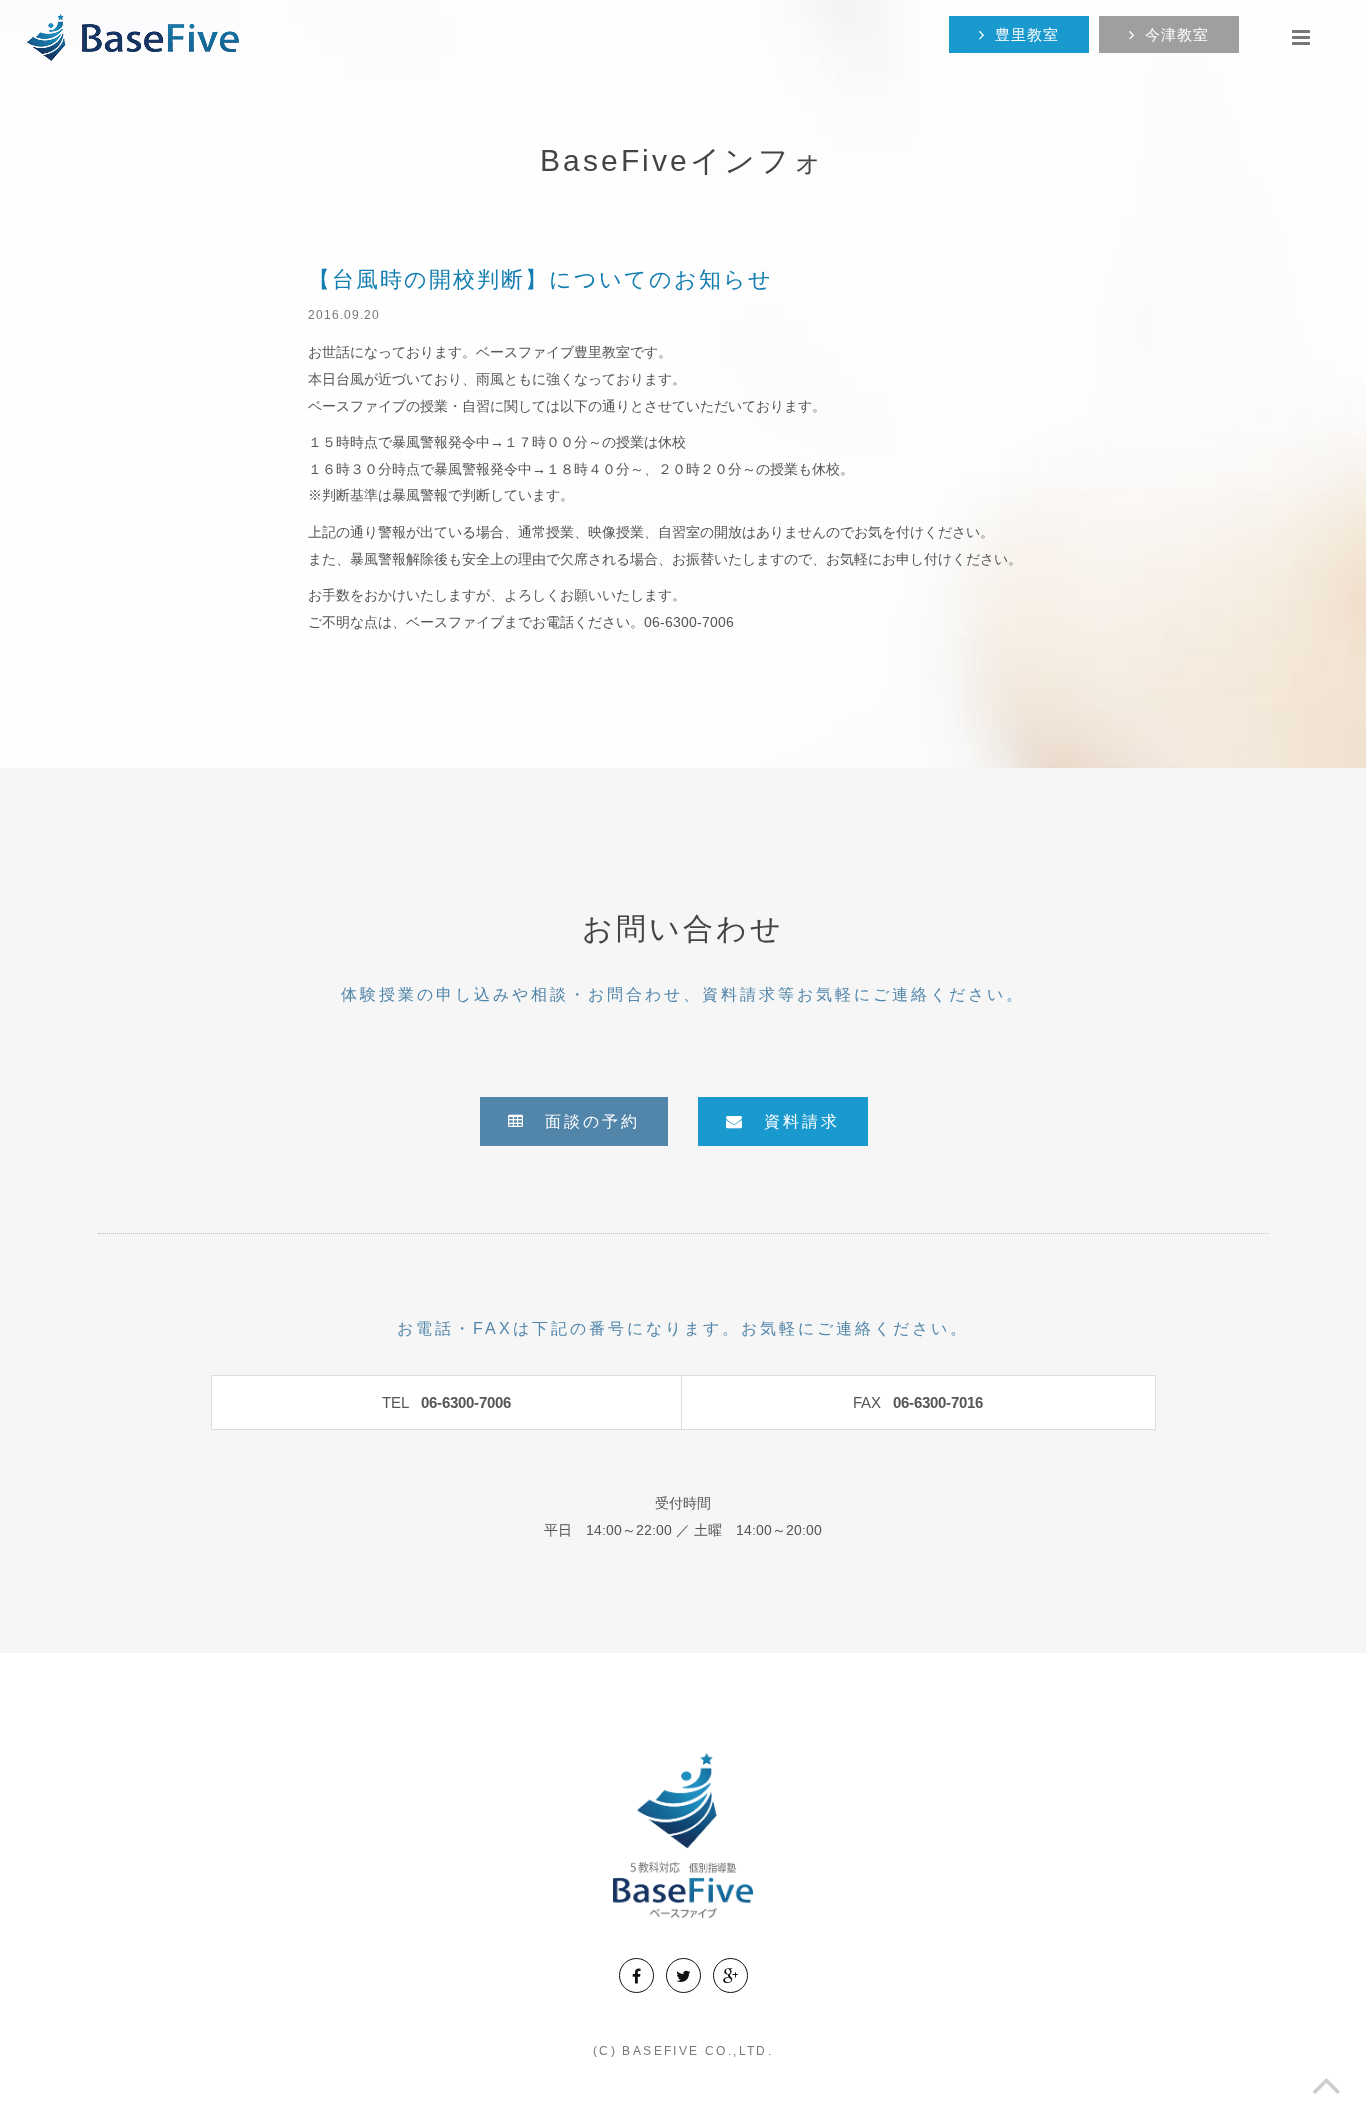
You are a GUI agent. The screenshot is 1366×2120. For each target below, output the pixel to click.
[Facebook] (636, 1975)
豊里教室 (1027, 34)
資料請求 (792, 1121)
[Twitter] (683, 1975)
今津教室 (1177, 34)
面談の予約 (583, 1121)
